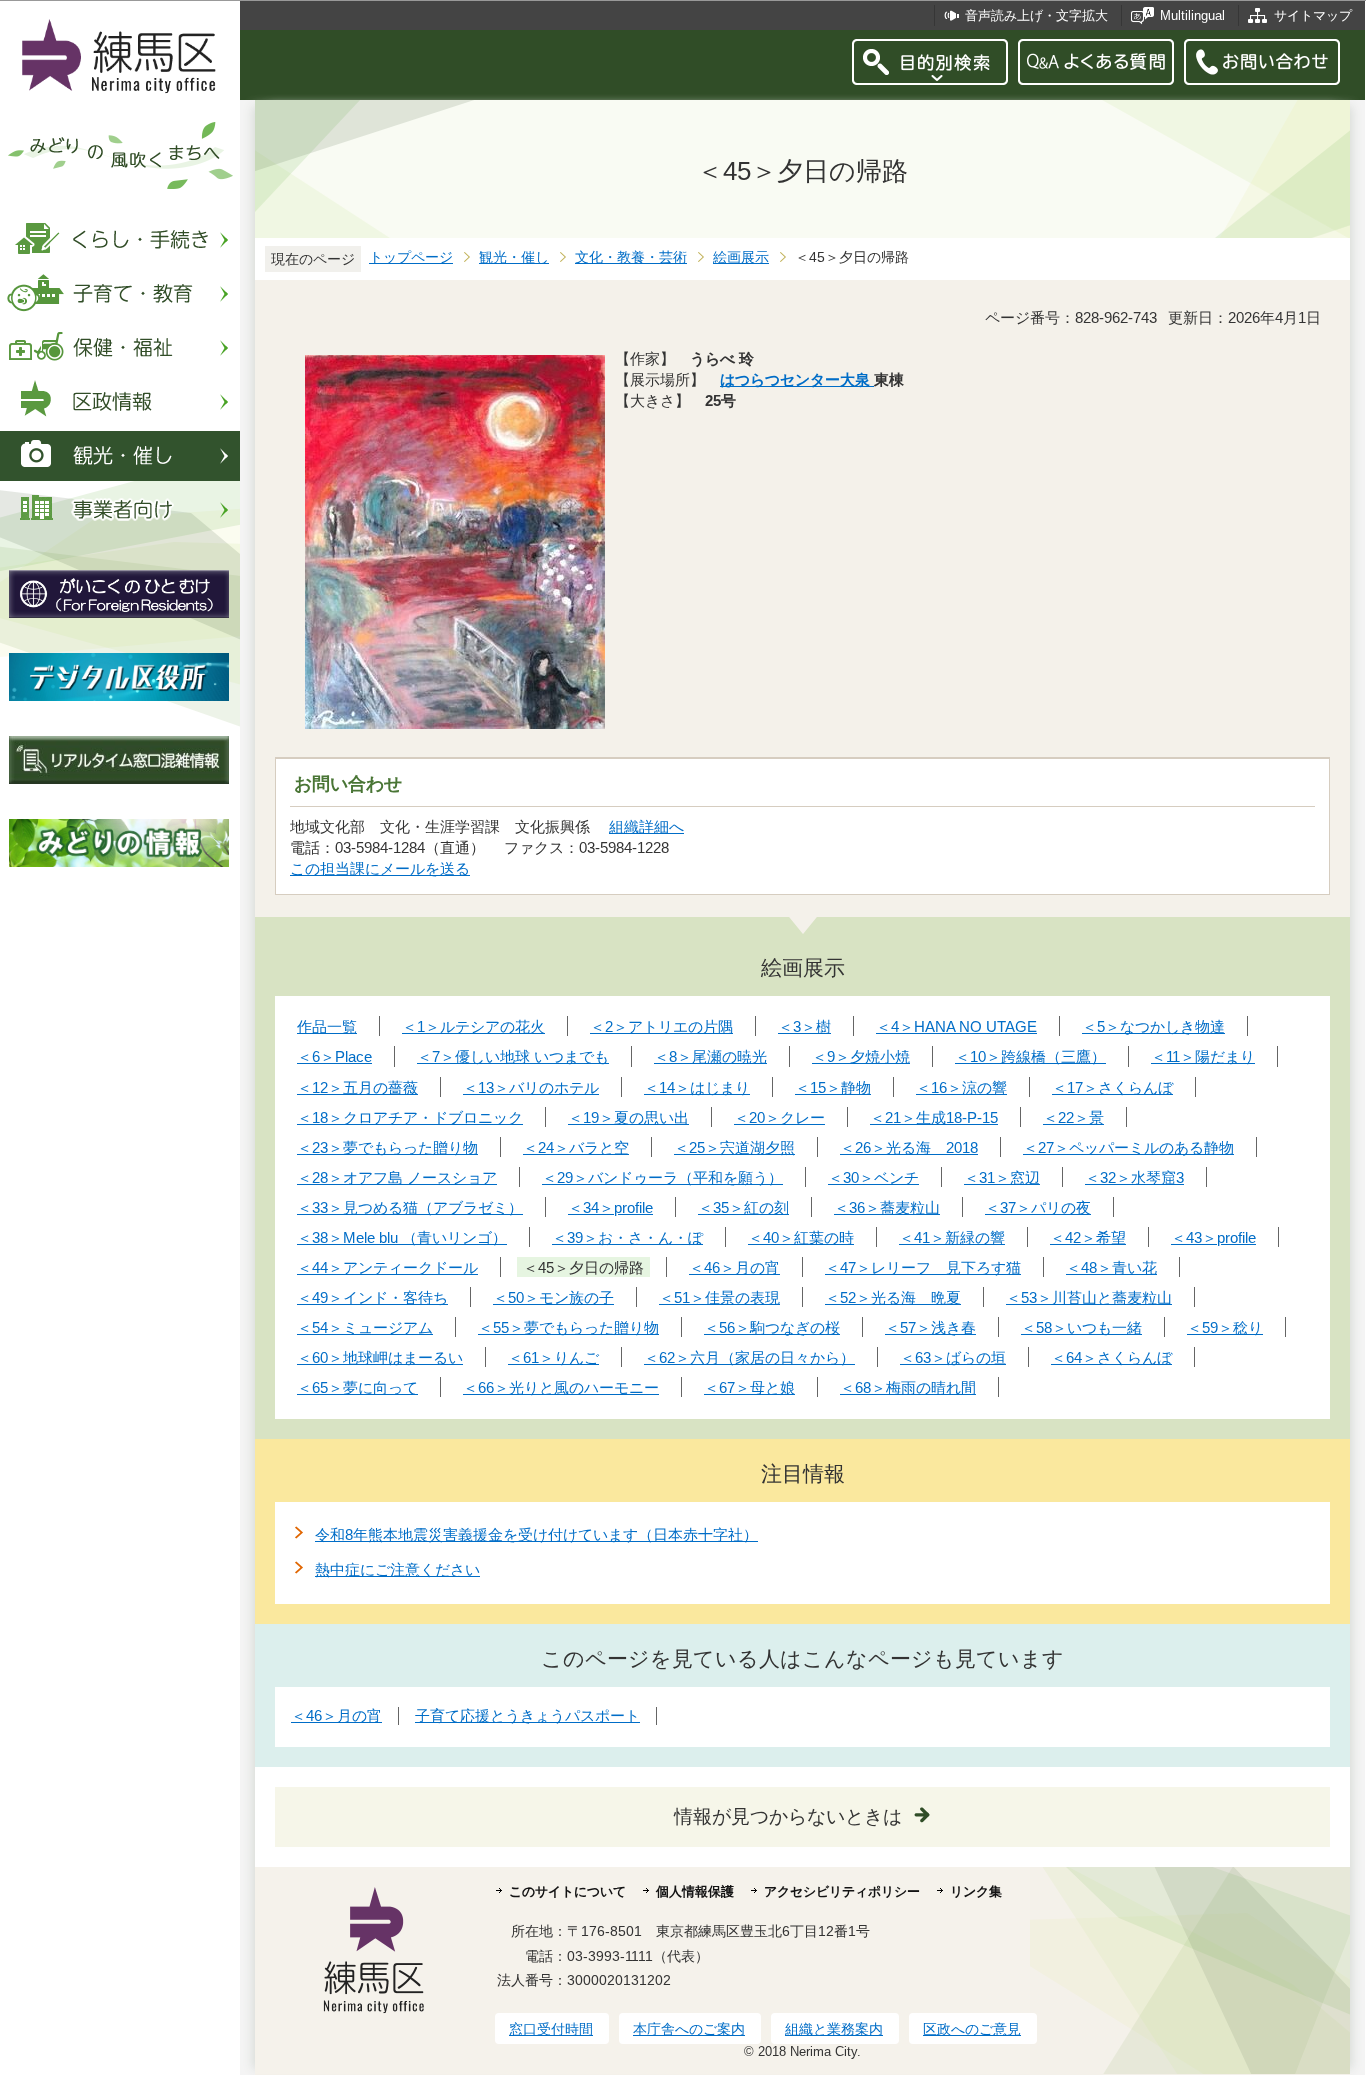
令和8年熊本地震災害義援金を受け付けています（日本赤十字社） (536, 1534)
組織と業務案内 (834, 2029)
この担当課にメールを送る (380, 868)
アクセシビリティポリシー (842, 1891)
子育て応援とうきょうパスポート (527, 1715)
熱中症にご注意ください (397, 1569)
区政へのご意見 (972, 2029)
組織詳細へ (646, 826)
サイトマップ (1313, 15)
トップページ (411, 257)
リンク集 (976, 1891)
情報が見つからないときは (788, 1816)
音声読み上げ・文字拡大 (1036, 15)
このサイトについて (567, 1891)
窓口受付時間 (551, 2029)
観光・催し (514, 257)
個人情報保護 (695, 1891)
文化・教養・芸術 (631, 257)
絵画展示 (741, 257)
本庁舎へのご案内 (689, 2029)
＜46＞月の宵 (336, 1715)
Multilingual (1192, 15)
